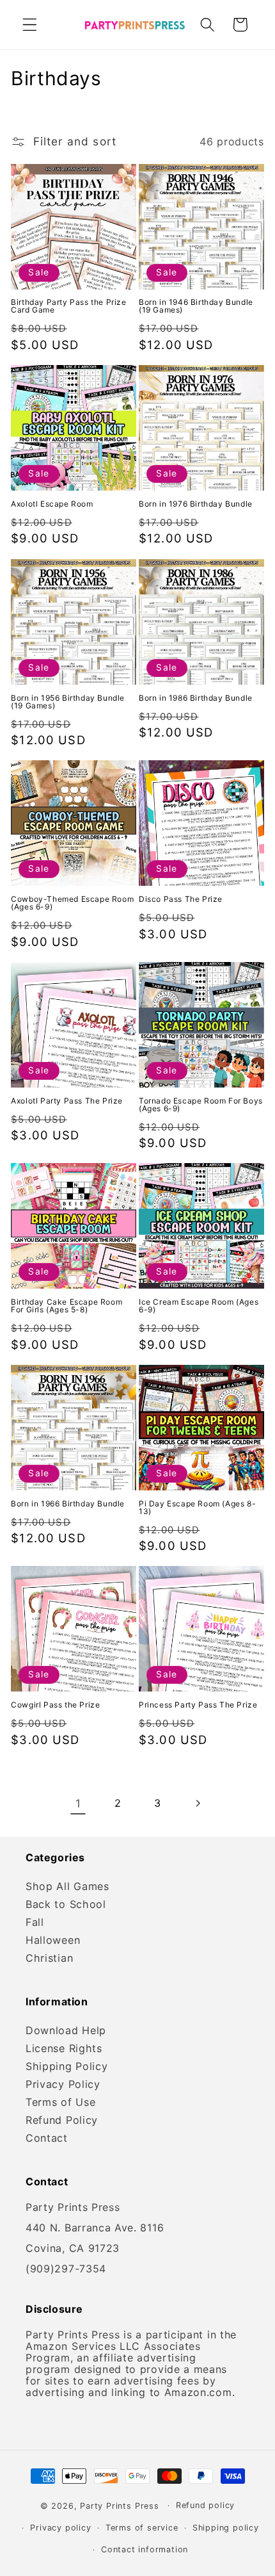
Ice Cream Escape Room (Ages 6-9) (199, 1306)
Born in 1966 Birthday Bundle (68, 1504)
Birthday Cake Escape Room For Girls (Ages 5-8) (67, 1306)
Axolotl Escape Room (52, 504)
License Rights (64, 2048)
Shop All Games (67, 1886)
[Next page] (197, 1803)
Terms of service (142, 2528)
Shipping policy (226, 2528)
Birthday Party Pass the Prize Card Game (68, 306)
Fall (35, 1922)
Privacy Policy (63, 2084)
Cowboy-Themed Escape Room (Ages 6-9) (72, 903)
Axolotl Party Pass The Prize (67, 1101)
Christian (49, 1958)
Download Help (66, 2030)
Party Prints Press (120, 2505)
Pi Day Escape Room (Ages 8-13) (197, 1508)
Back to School (66, 1904)
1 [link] (78, 1803)
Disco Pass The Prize (181, 899)
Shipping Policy (67, 2066)
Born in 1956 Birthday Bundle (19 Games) (68, 702)
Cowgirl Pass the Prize (55, 1705)
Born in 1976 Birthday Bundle (196, 504)
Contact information (145, 2549)
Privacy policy (60, 2528)
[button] (30, 25)
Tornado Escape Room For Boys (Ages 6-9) (201, 1105)
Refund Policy (62, 2120)
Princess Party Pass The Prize (198, 1705)
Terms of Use (60, 2102)
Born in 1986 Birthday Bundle (196, 698)
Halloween (53, 1940)
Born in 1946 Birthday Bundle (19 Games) (196, 306)
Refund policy (205, 2505)
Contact (47, 2138)
